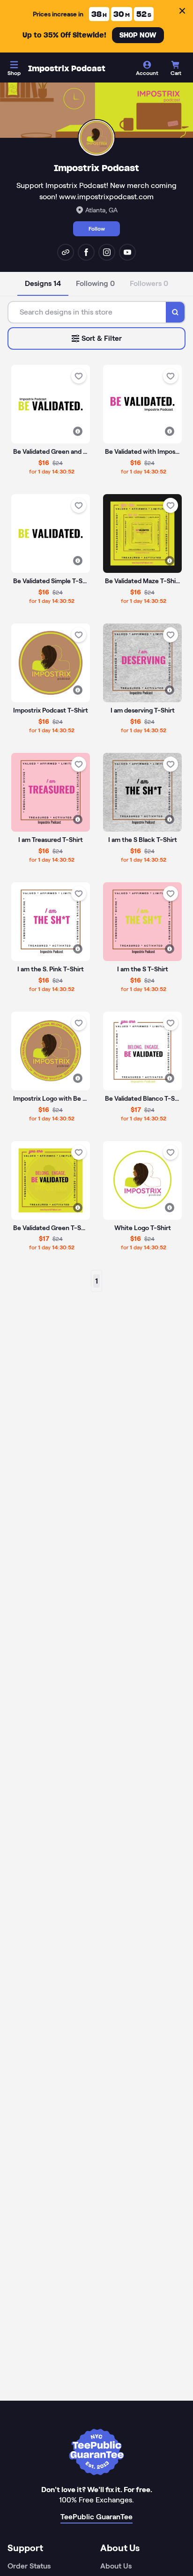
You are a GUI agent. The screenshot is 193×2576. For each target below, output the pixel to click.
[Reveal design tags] (78, 431)
